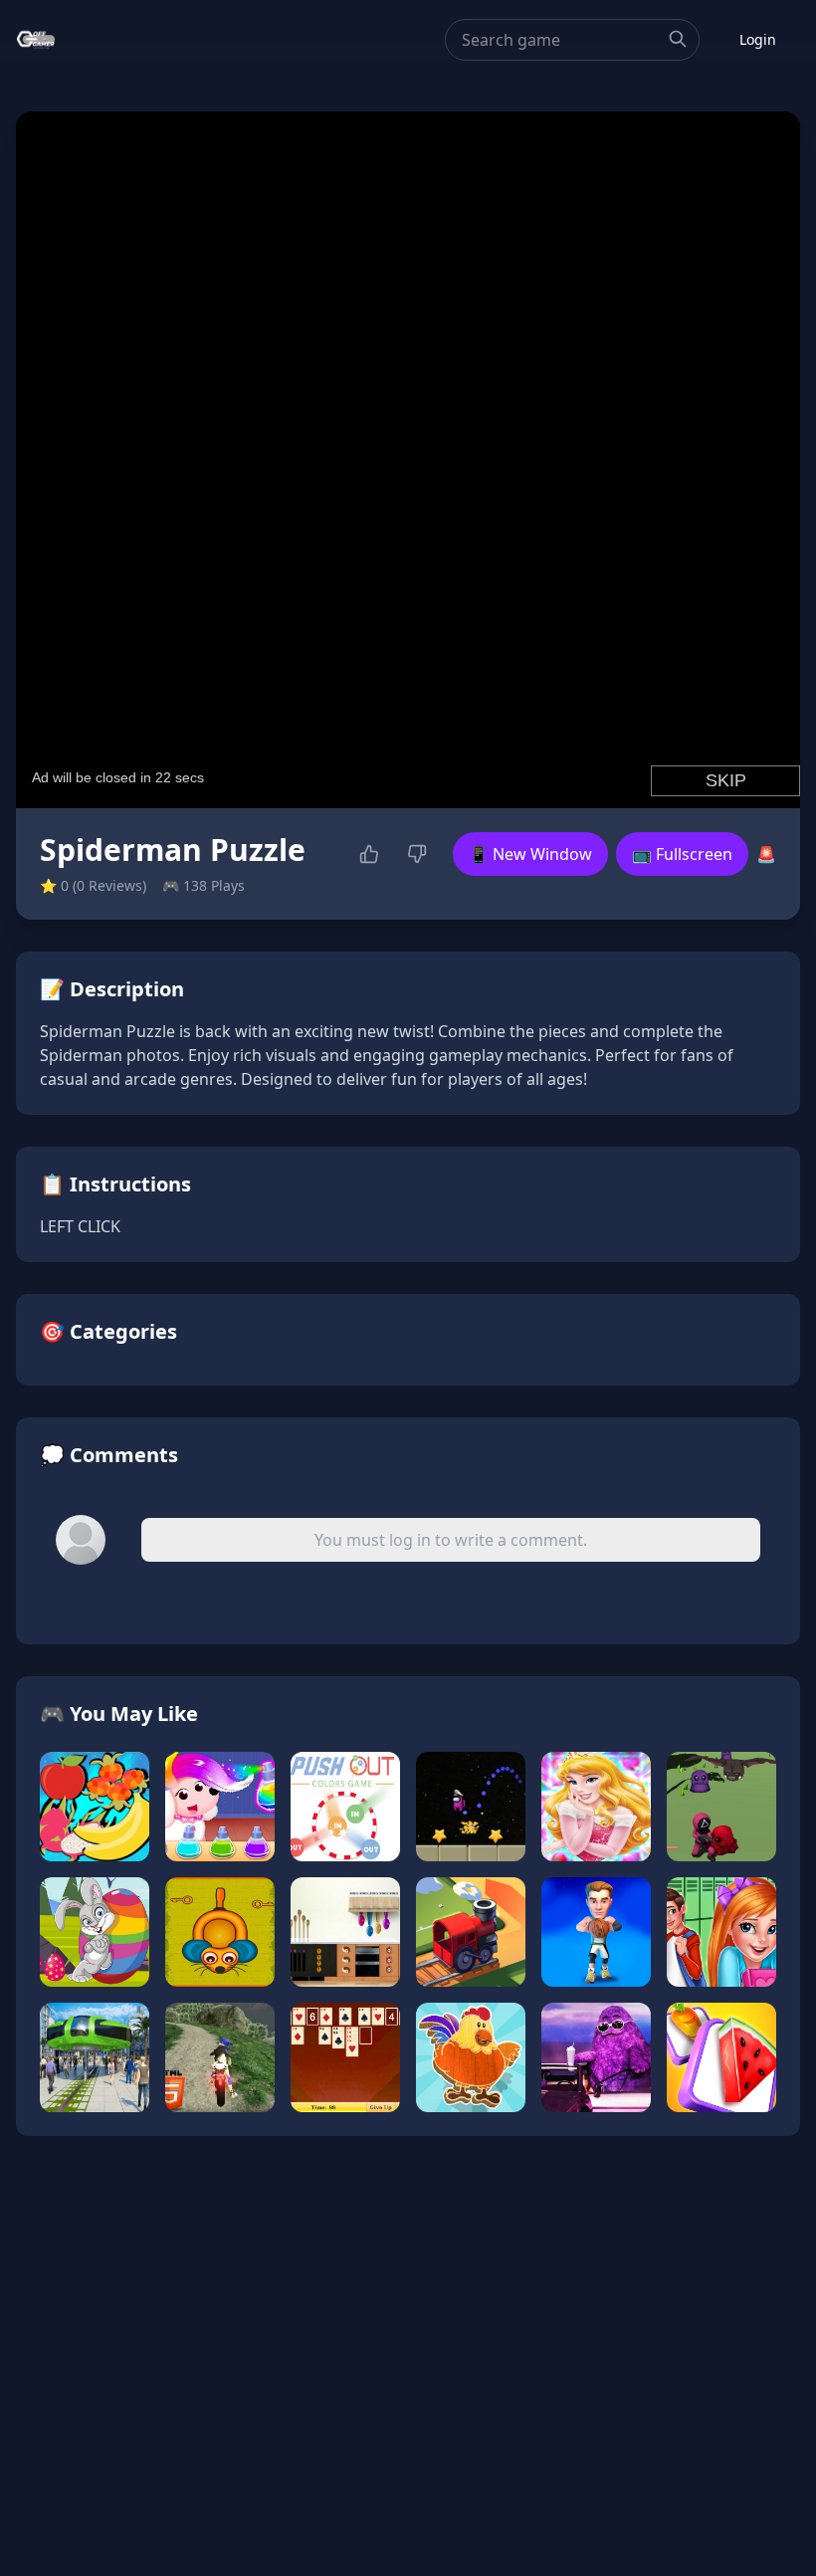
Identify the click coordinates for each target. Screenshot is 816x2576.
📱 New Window (530, 854)
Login (758, 39)
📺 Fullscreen (682, 854)
